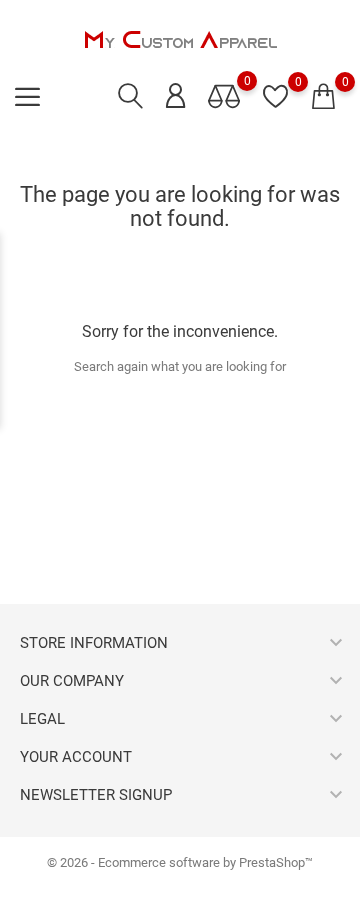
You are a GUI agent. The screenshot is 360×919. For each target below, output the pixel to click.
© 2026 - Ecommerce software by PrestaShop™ (180, 862)
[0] (323, 97)
